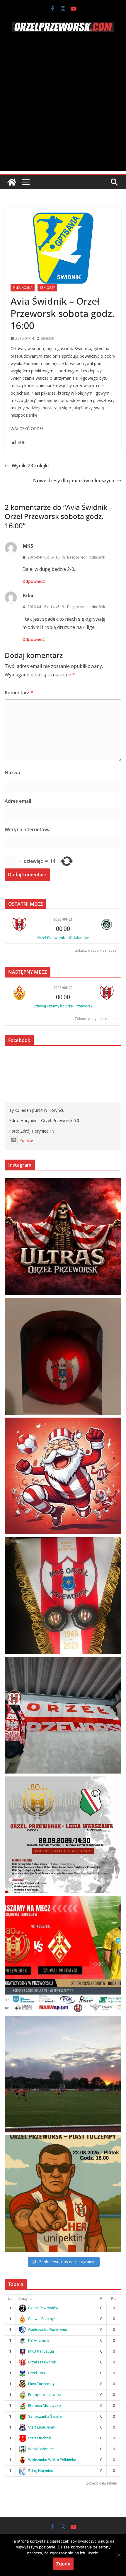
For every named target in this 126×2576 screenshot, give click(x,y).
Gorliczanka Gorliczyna (48, 2330)
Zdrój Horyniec (41, 2471)
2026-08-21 (63, 919)
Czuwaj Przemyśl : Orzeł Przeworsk (63, 1006)
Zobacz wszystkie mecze (96, 951)
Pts (114, 2299)
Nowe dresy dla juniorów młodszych (74, 481)
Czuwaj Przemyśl (42, 2319)
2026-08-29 (63, 988)
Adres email (18, 801)
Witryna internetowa (28, 829)
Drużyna (25, 2299)
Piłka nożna (23, 288)
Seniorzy (47, 288)
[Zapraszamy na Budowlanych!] (63, 2194)
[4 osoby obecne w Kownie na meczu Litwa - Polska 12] (63, 1715)
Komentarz (19, 693)
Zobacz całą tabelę (101, 2483)
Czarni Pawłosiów (43, 2308)
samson (48, 338)
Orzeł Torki (37, 2373)
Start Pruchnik (40, 2438)
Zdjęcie (26, 1140)
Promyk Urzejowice (44, 2395)
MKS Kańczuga (41, 2351)
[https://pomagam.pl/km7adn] (63, 1476)
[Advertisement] (63, 108)
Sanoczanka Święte (45, 2416)
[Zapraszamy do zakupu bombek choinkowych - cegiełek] (63, 1356)
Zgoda (63, 2564)
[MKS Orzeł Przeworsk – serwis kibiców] (12, 182)
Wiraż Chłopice (41, 2449)
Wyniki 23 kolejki (30, 466)
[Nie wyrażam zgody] (119, 2555)
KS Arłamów (39, 2340)
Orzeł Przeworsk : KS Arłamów (63, 938)
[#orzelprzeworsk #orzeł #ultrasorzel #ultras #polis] (63, 1237)
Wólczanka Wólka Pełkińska (52, 2460)
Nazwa (12, 773)
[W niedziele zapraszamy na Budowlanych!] (63, 1835)
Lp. (10, 2299)
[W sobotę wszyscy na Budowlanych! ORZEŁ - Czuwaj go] (63, 1954)
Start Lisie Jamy (41, 2427)
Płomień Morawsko (45, 2406)
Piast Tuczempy (41, 2384)
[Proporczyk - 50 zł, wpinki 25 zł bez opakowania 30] (63, 1596)
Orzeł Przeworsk (42, 2362)
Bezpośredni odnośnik (86, 557)
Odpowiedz (34, 581)
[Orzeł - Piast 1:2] (63, 2074)
